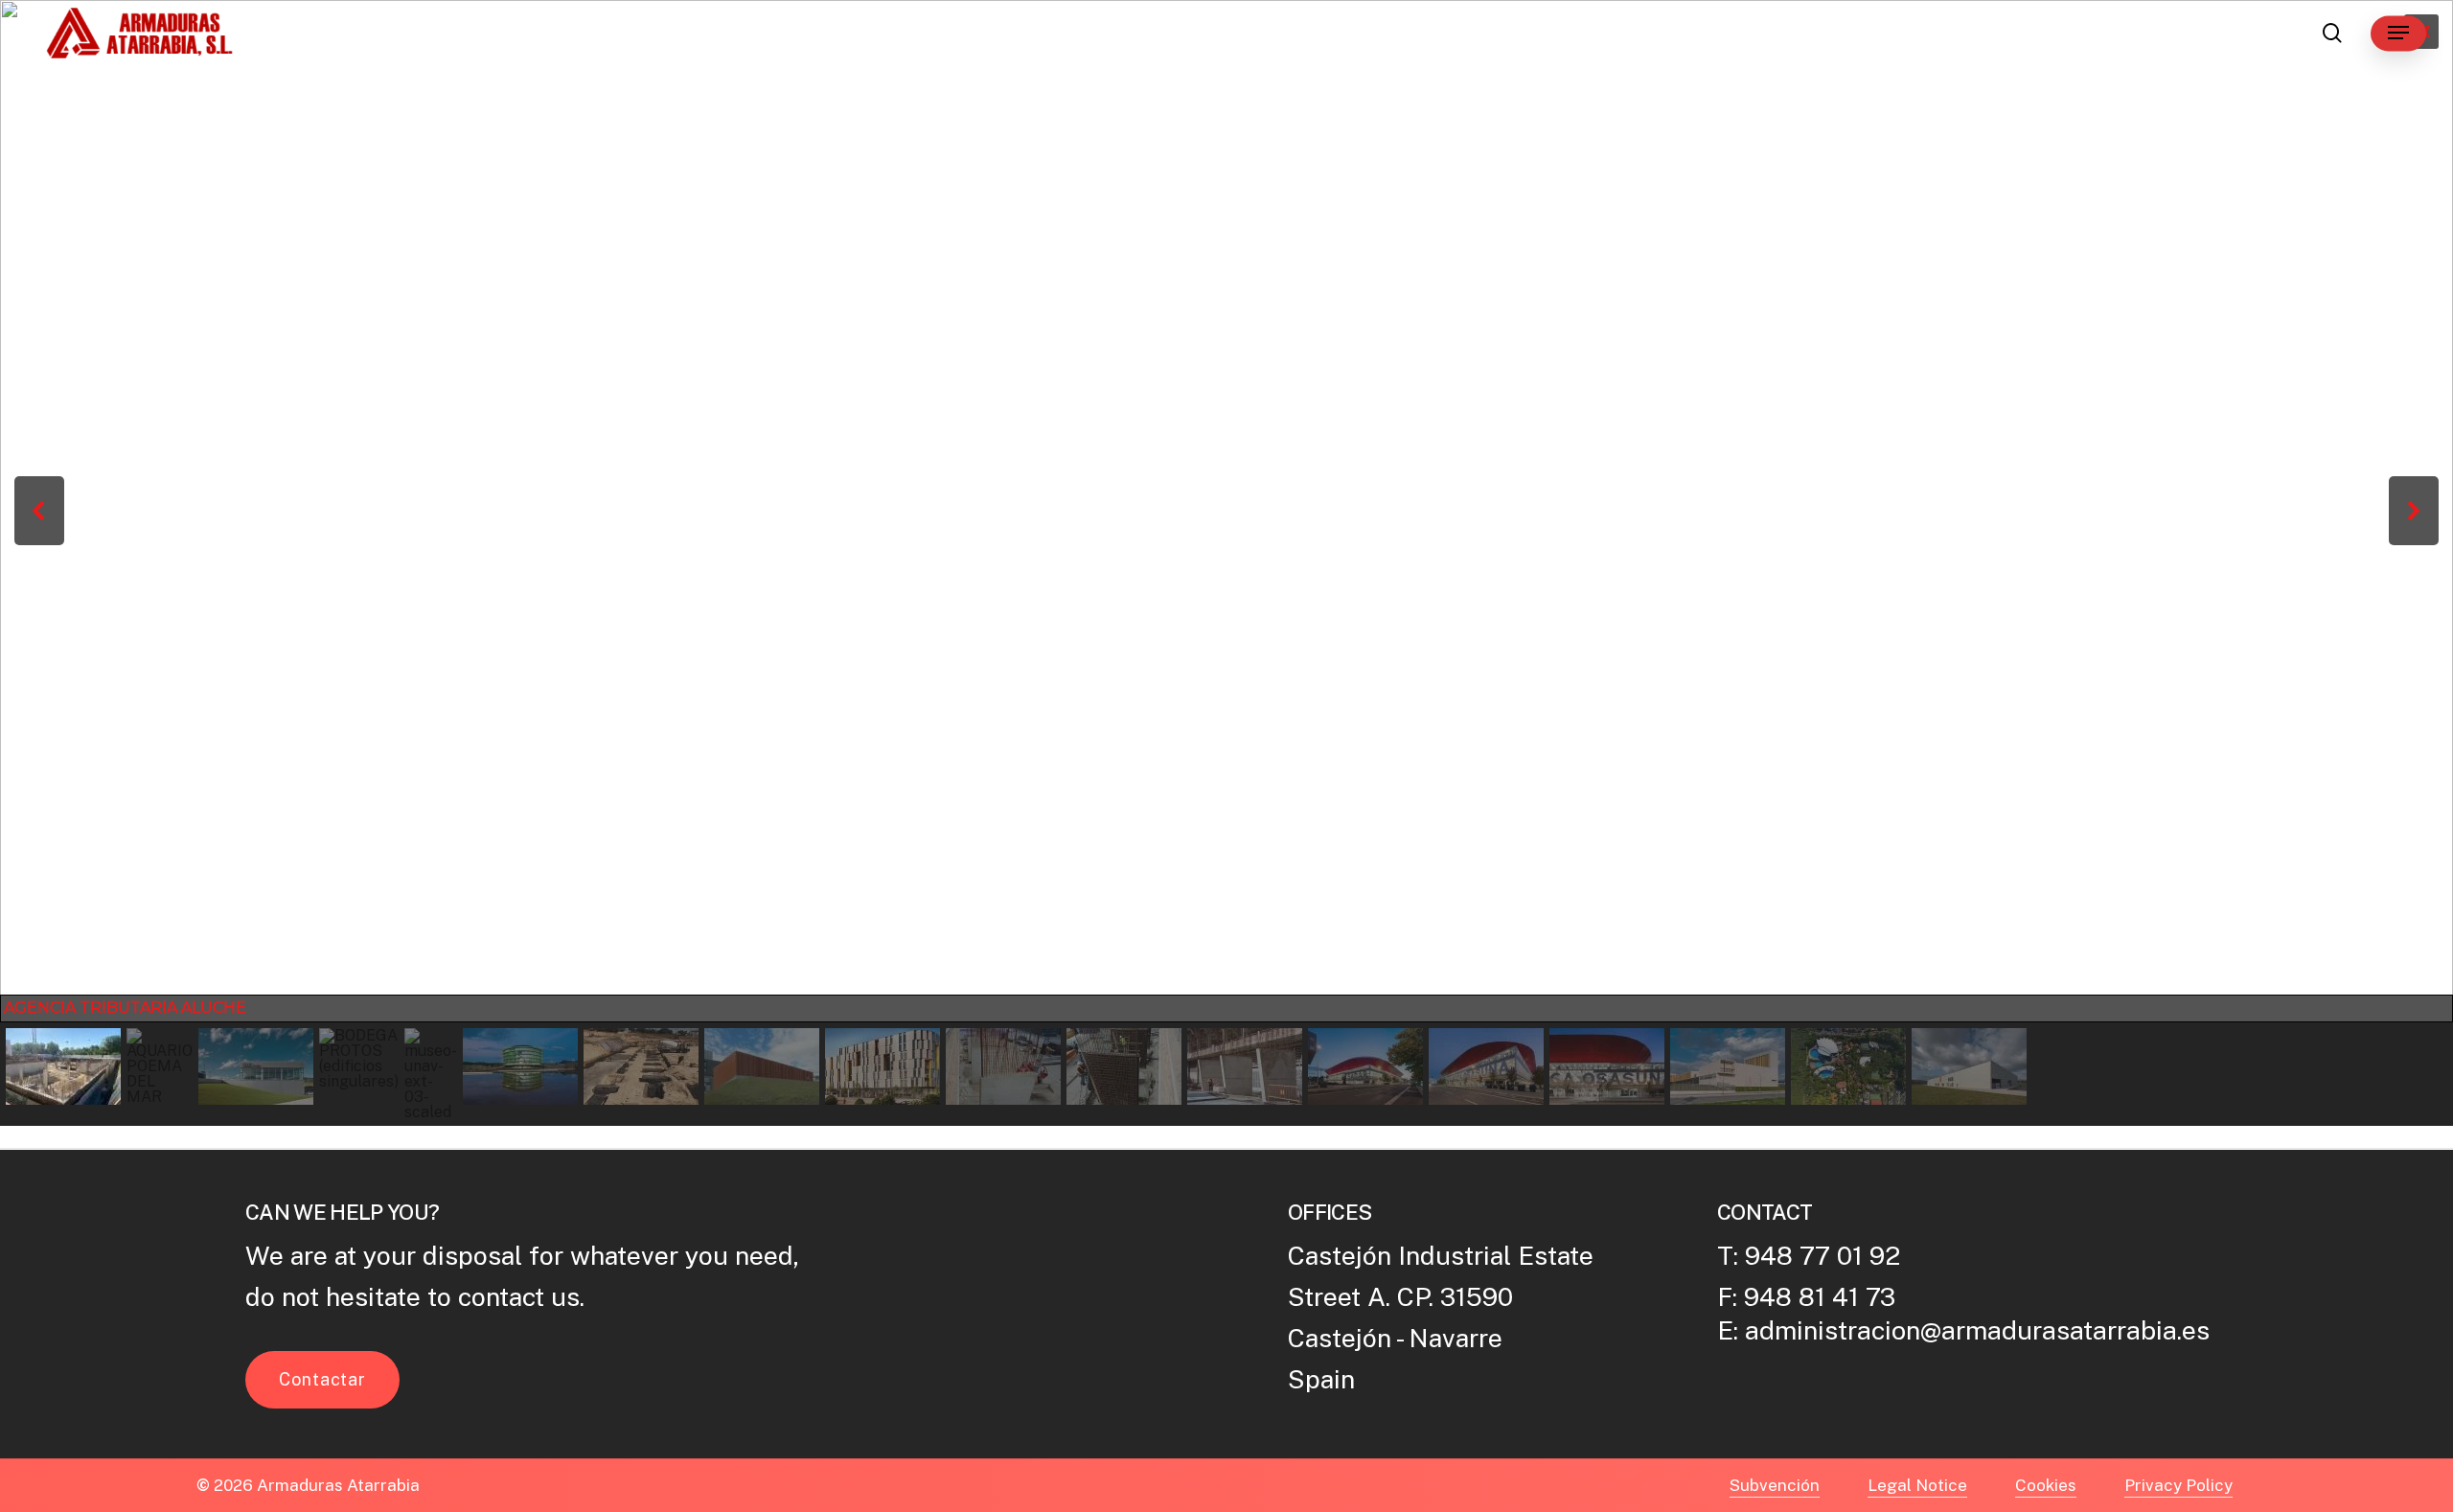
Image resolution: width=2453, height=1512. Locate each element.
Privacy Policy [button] (2178, 1485)
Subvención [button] (1775, 1485)
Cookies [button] (2046, 1485)
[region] (1226, 563)
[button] (2398, 33)
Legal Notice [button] (1917, 1485)
